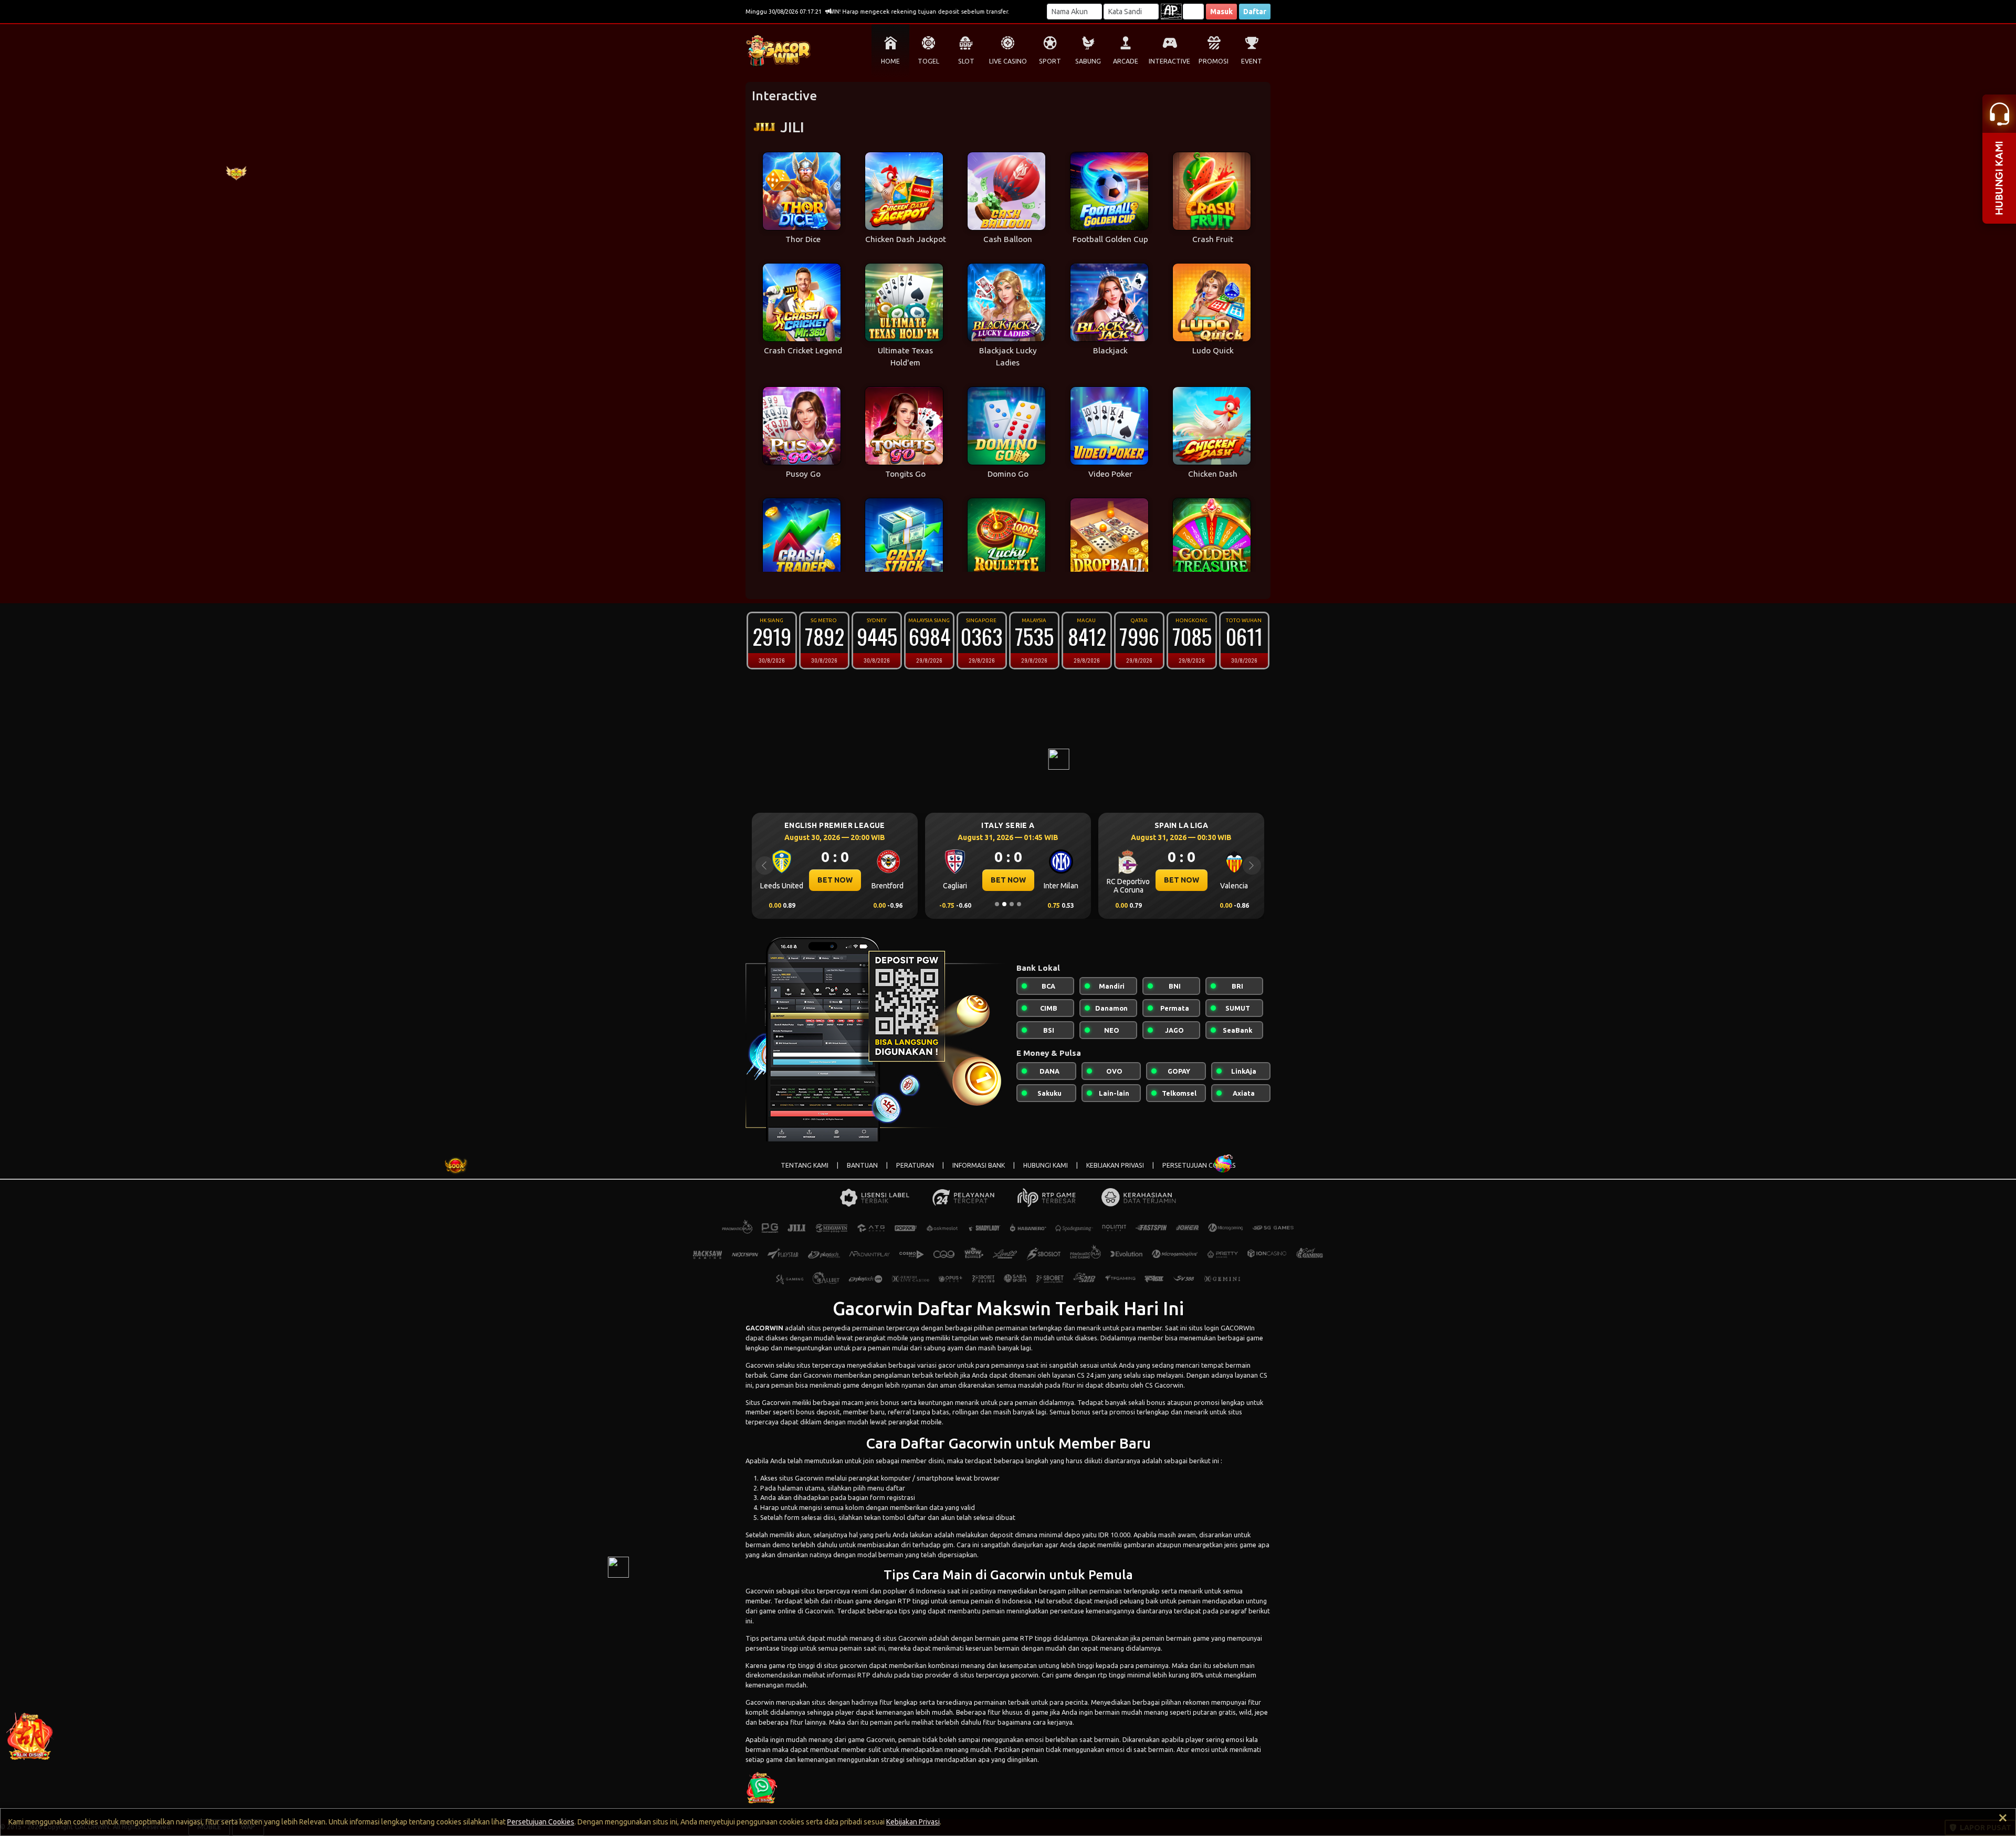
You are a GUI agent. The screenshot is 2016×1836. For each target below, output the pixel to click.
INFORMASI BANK (979, 1165)
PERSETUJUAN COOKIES (1199, 1165)
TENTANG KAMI (805, 1165)
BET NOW (835, 880)
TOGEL (928, 61)
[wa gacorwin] (761, 1787)
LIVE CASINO (1008, 61)
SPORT (1050, 61)
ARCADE (1126, 61)
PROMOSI (1214, 61)
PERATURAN (915, 1165)
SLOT (966, 61)
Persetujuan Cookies (541, 1822)
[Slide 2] (1004, 904)
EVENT (1252, 61)
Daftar (1255, 12)
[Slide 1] (997, 904)
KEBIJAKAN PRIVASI (1115, 1165)
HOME (890, 61)
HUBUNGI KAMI (1046, 1165)
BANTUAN (862, 1165)
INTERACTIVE (1169, 61)
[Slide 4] (1019, 904)
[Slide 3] (1012, 904)
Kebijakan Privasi (913, 1822)
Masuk (1221, 12)
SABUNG (1088, 61)
